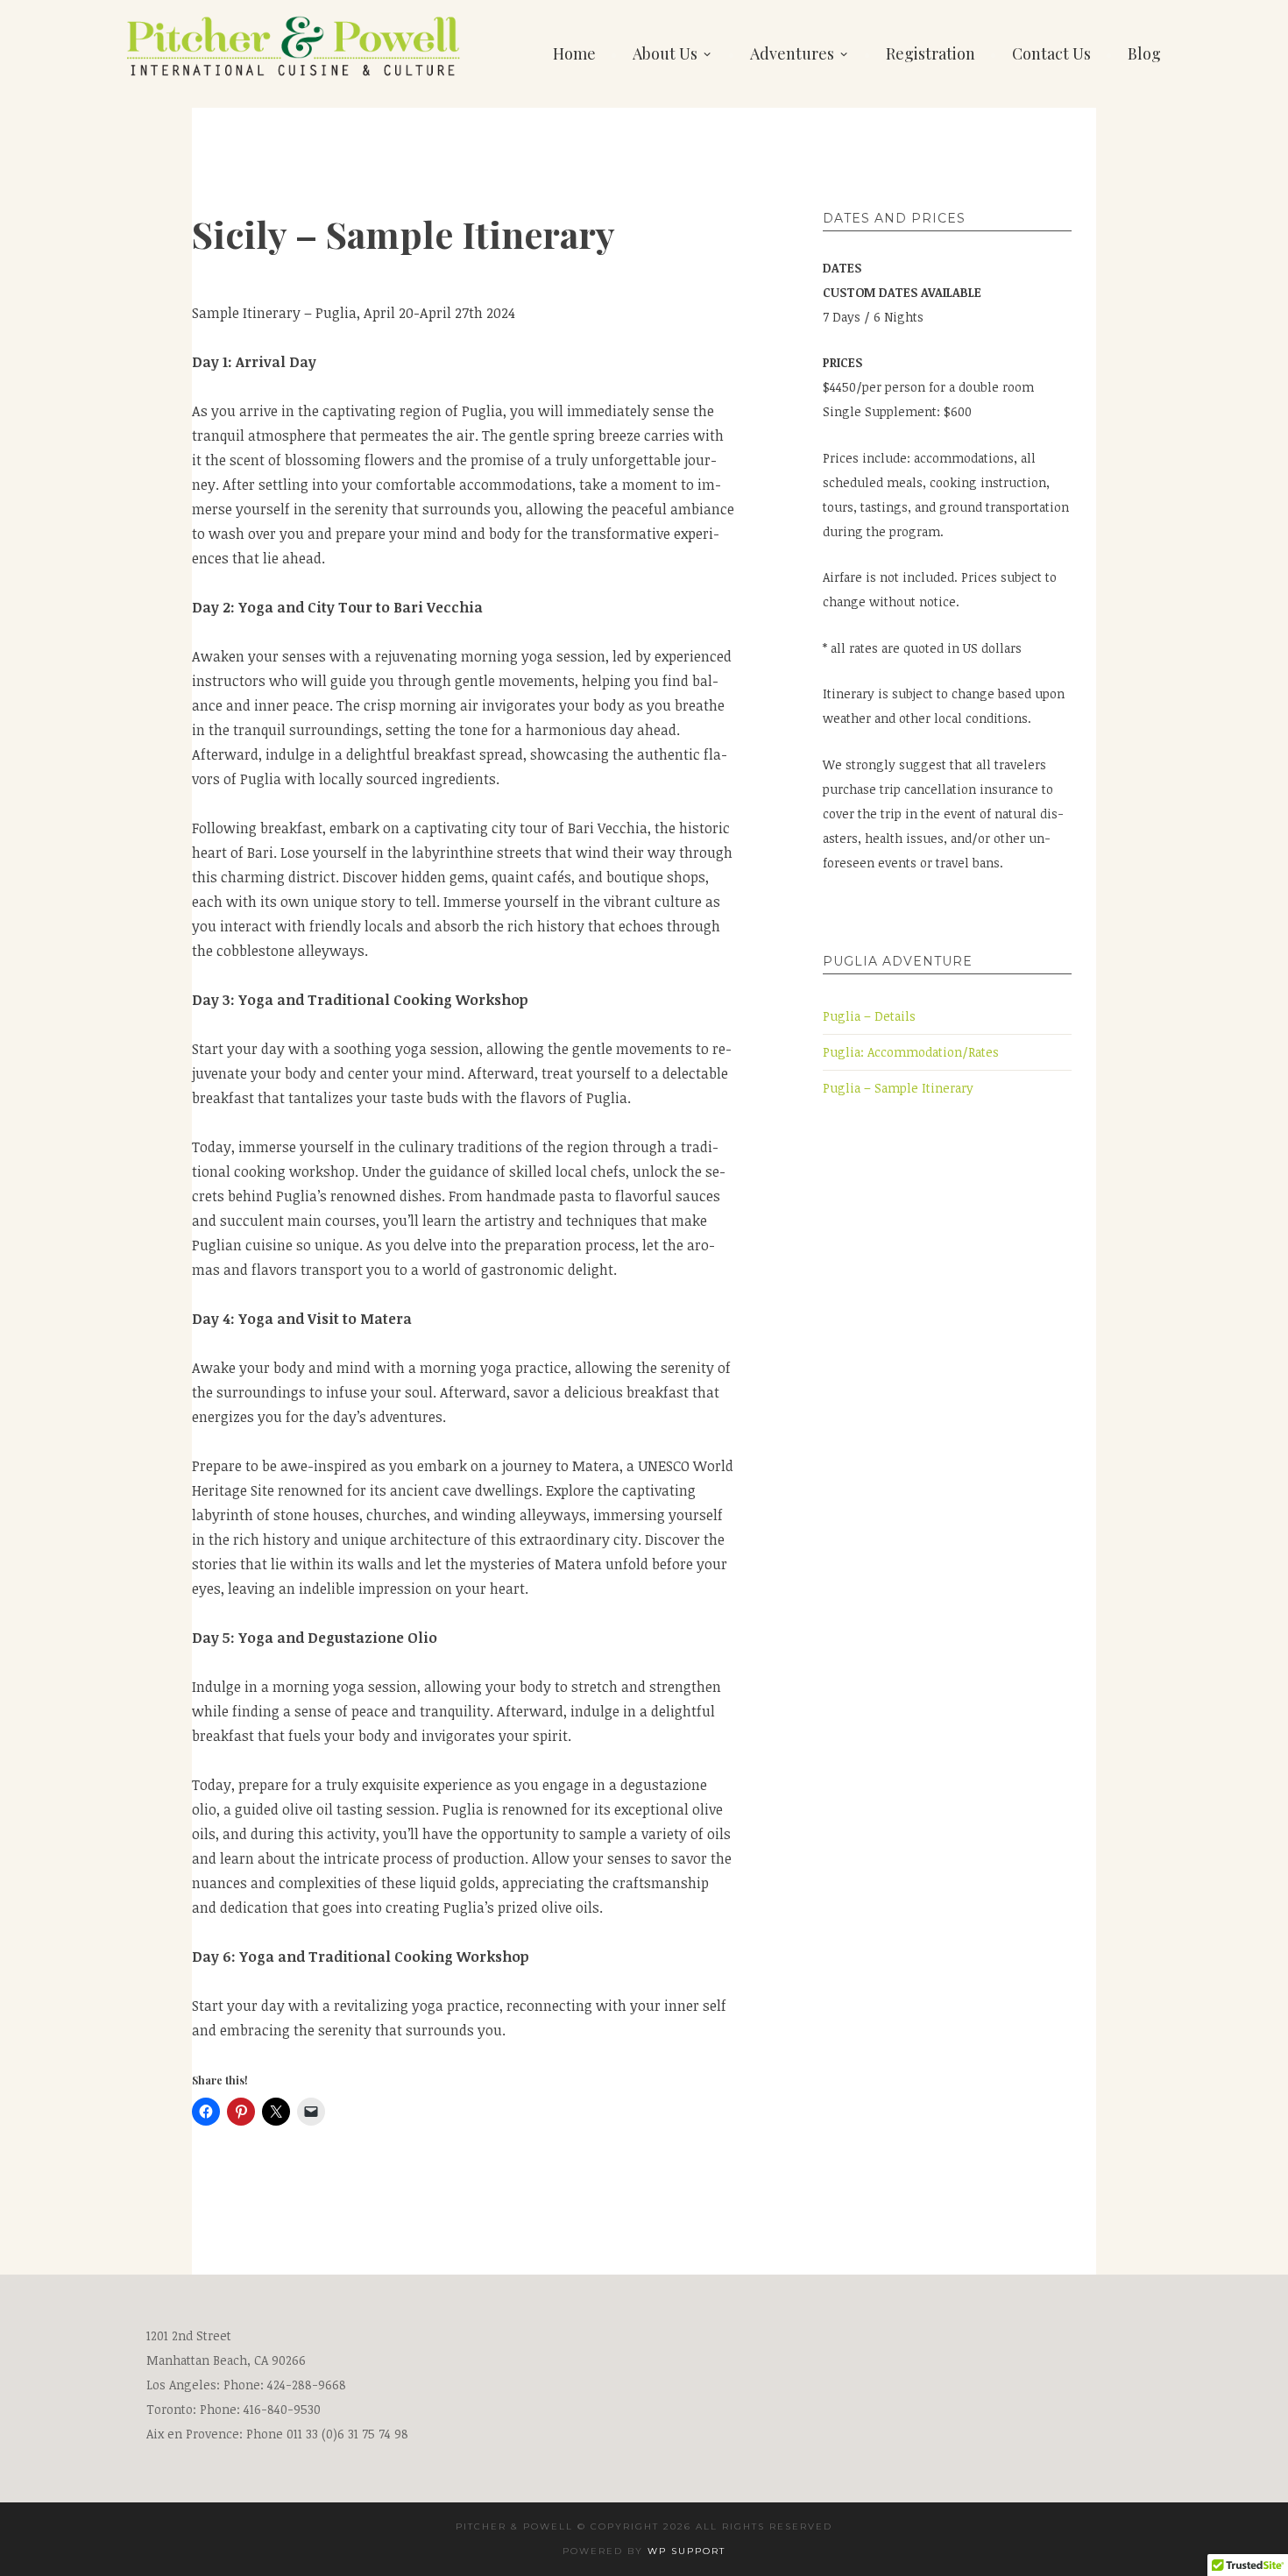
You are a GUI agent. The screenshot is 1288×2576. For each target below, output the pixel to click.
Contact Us (1051, 53)
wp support (686, 2551)
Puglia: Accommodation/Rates (911, 1052)
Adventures (792, 53)
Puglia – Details (869, 1016)
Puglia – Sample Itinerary (898, 1088)
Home (574, 53)
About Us (665, 53)
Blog (1144, 53)
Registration (931, 53)
